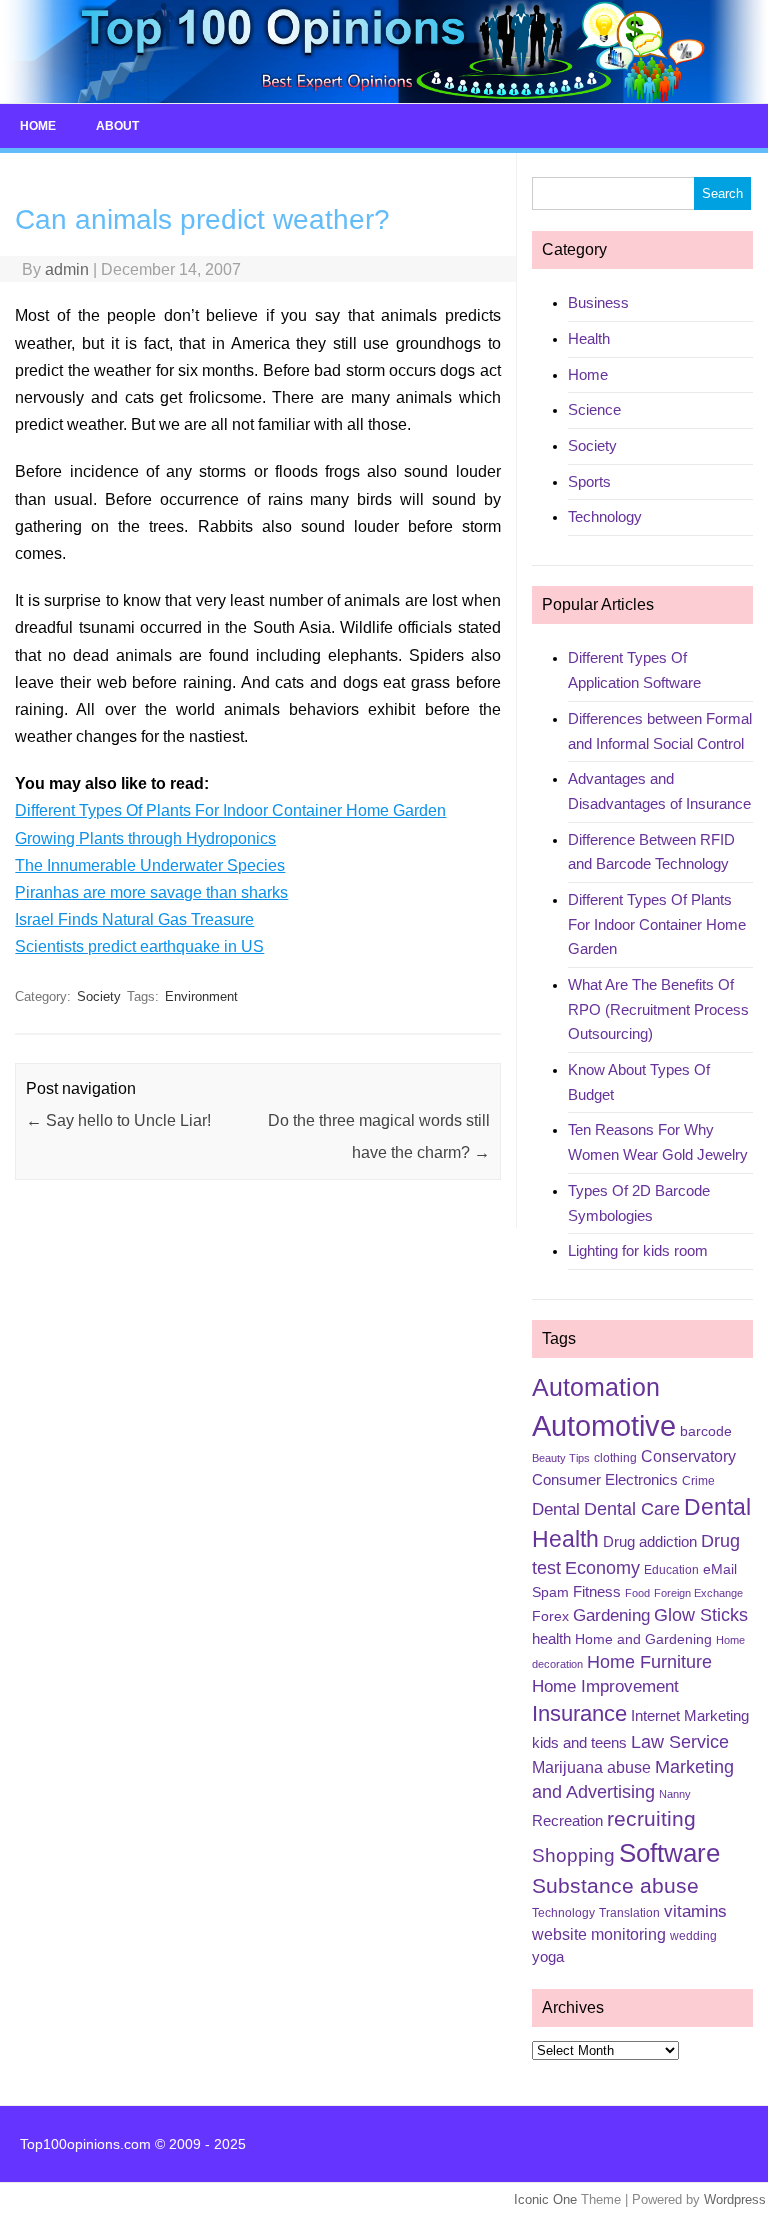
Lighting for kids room (638, 1250)
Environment (201, 996)
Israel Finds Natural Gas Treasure (134, 919)
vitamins (695, 1911)
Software (669, 1853)
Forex (550, 1616)
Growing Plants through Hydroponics (145, 838)
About (117, 126)
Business (598, 302)
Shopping (573, 1855)
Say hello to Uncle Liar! (118, 1120)
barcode (706, 1431)
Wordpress (735, 2199)
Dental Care (632, 1509)
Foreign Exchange (698, 1593)
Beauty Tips (561, 1458)
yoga (548, 1957)
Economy (602, 1568)
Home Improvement (605, 1686)
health (551, 1639)
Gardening (611, 1615)
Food (637, 1593)
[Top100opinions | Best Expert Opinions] (384, 98)
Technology (605, 516)
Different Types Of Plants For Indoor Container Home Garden (230, 810)
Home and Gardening (643, 1639)
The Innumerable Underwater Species (150, 865)
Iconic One (545, 2199)
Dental (556, 1509)
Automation (596, 1387)
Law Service (680, 1742)
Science (594, 409)
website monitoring (599, 1934)
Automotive (604, 1425)
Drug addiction (650, 1542)
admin (67, 269)
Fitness (597, 1592)
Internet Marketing (690, 1716)
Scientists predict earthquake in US (139, 946)
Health (589, 338)
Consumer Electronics (605, 1480)
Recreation (567, 1821)
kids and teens (579, 1743)
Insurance (579, 1713)
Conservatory (688, 1456)
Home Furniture (649, 1662)
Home (38, 126)
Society (99, 996)
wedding (693, 1936)
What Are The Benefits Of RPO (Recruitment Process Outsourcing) (658, 1009)
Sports (589, 481)
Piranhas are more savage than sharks (151, 892)
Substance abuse (615, 1885)
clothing (615, 1458)
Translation (629, 1913)
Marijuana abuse (591, 1767)
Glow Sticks (701, 1615)
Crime (698, 1481)
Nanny (675, 1794)
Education (671, 1570)
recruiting (651, 1819)
